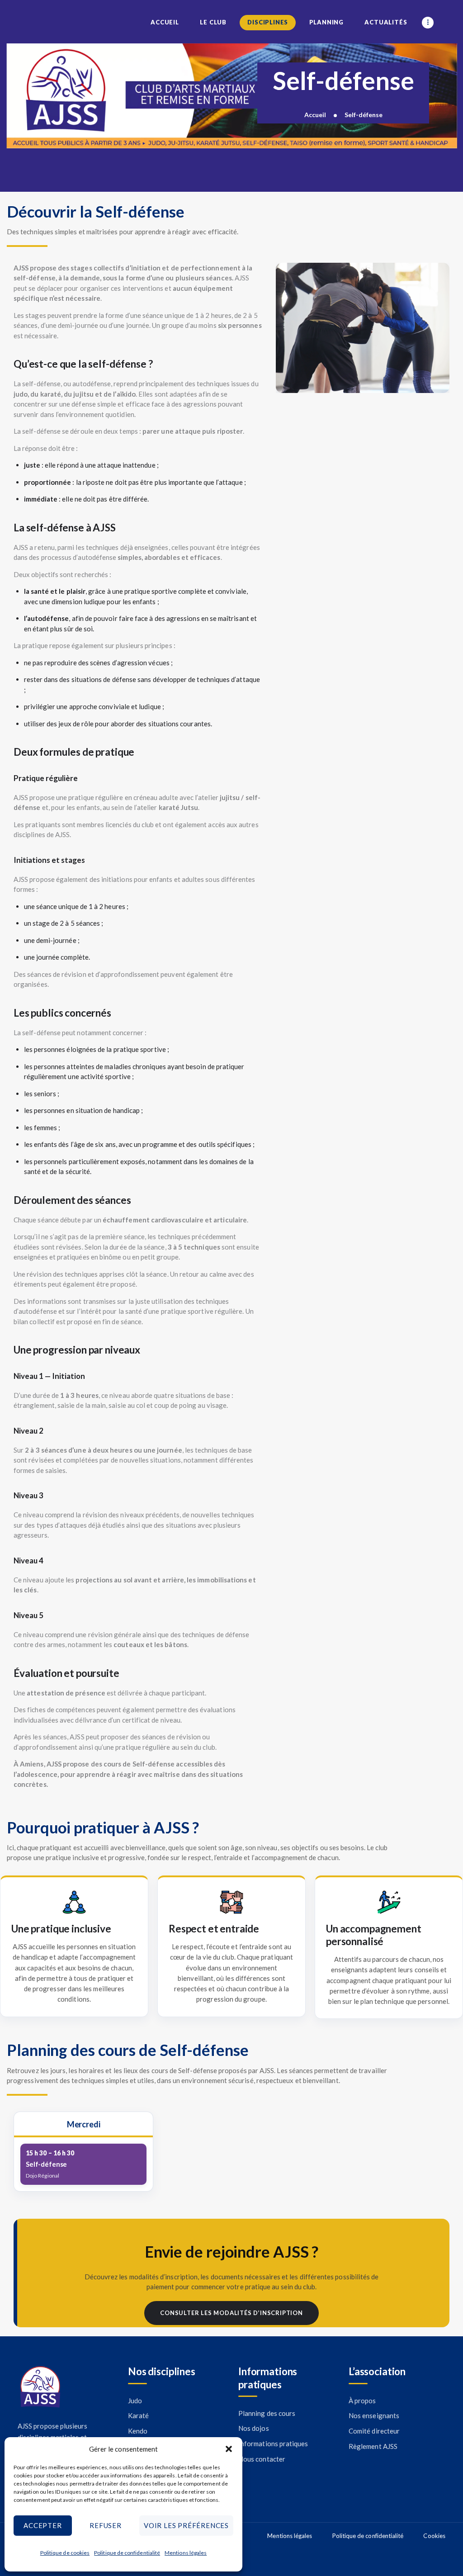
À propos (362, 2401)
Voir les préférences (186, 2525)
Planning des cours (267, 2413)
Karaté (138, 2415)
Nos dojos (254, 2428)
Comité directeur (374, 2431)
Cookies (434, 2536)
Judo (135, 2401)
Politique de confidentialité (127, 2553)
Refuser (106, 2525)
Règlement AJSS (373, 2446)
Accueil (315, 115)
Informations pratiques (273, 2443)
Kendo (138, 2431)
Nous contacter (262, 2459)
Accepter (43, 2525)
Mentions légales (186, 2553)
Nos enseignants (374, 2415)
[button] (229, 2449)
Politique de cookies (65, 2553)
